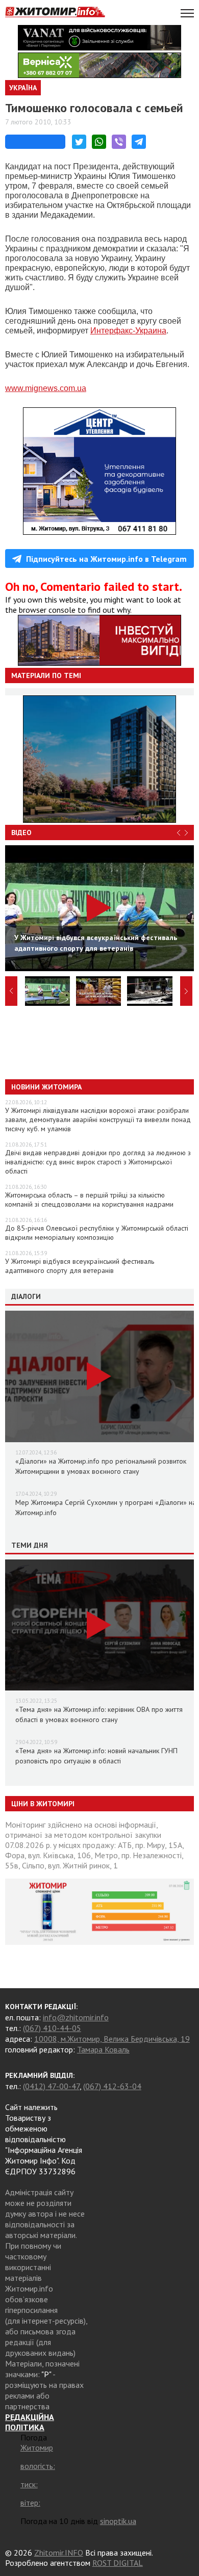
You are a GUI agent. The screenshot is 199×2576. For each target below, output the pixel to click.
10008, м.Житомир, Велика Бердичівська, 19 (112, 2039)
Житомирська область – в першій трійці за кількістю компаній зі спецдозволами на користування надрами (89, 1200)
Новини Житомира (46, 1087)
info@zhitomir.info (76, 2017)
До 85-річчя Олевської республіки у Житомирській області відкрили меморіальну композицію (97, 1233)
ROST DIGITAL (118, 2563)
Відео (21, 832)
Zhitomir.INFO (59, 2553)
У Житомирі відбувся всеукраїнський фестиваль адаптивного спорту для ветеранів (80, 1266)
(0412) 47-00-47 (51, 2086)
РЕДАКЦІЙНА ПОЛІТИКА (30, 2422)
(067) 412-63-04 (112, 2086)
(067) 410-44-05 (52, 2028)
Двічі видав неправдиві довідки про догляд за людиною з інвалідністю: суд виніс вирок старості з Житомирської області (98, 1162)
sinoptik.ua (118, 2521)
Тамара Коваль (103, 2049)
